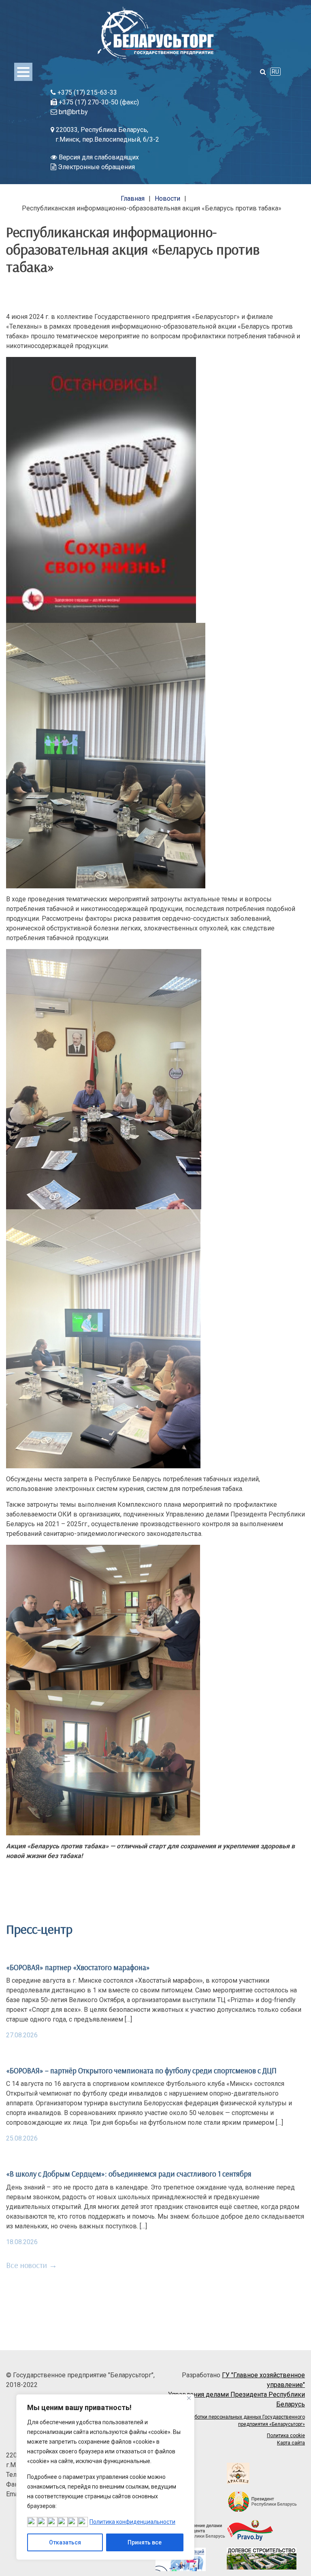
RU (275, 72)
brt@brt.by (72, 112)
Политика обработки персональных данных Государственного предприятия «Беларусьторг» (233, 2421)
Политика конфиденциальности (132, 2522)
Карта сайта (291, 2443)
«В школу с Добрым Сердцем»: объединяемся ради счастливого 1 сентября (129, 2174)
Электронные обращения (96, 167)
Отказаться (65, 2542)
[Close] (189, 2398)
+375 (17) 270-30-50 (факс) (98, 102)
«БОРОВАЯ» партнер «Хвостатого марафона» (78, 1967)
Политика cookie (286, 2436)
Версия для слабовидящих (98, 157)
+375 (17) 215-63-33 (86, 92)
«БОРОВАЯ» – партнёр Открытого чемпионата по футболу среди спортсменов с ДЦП (141, 2071)
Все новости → (32, 2265)
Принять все (145, 2542)
